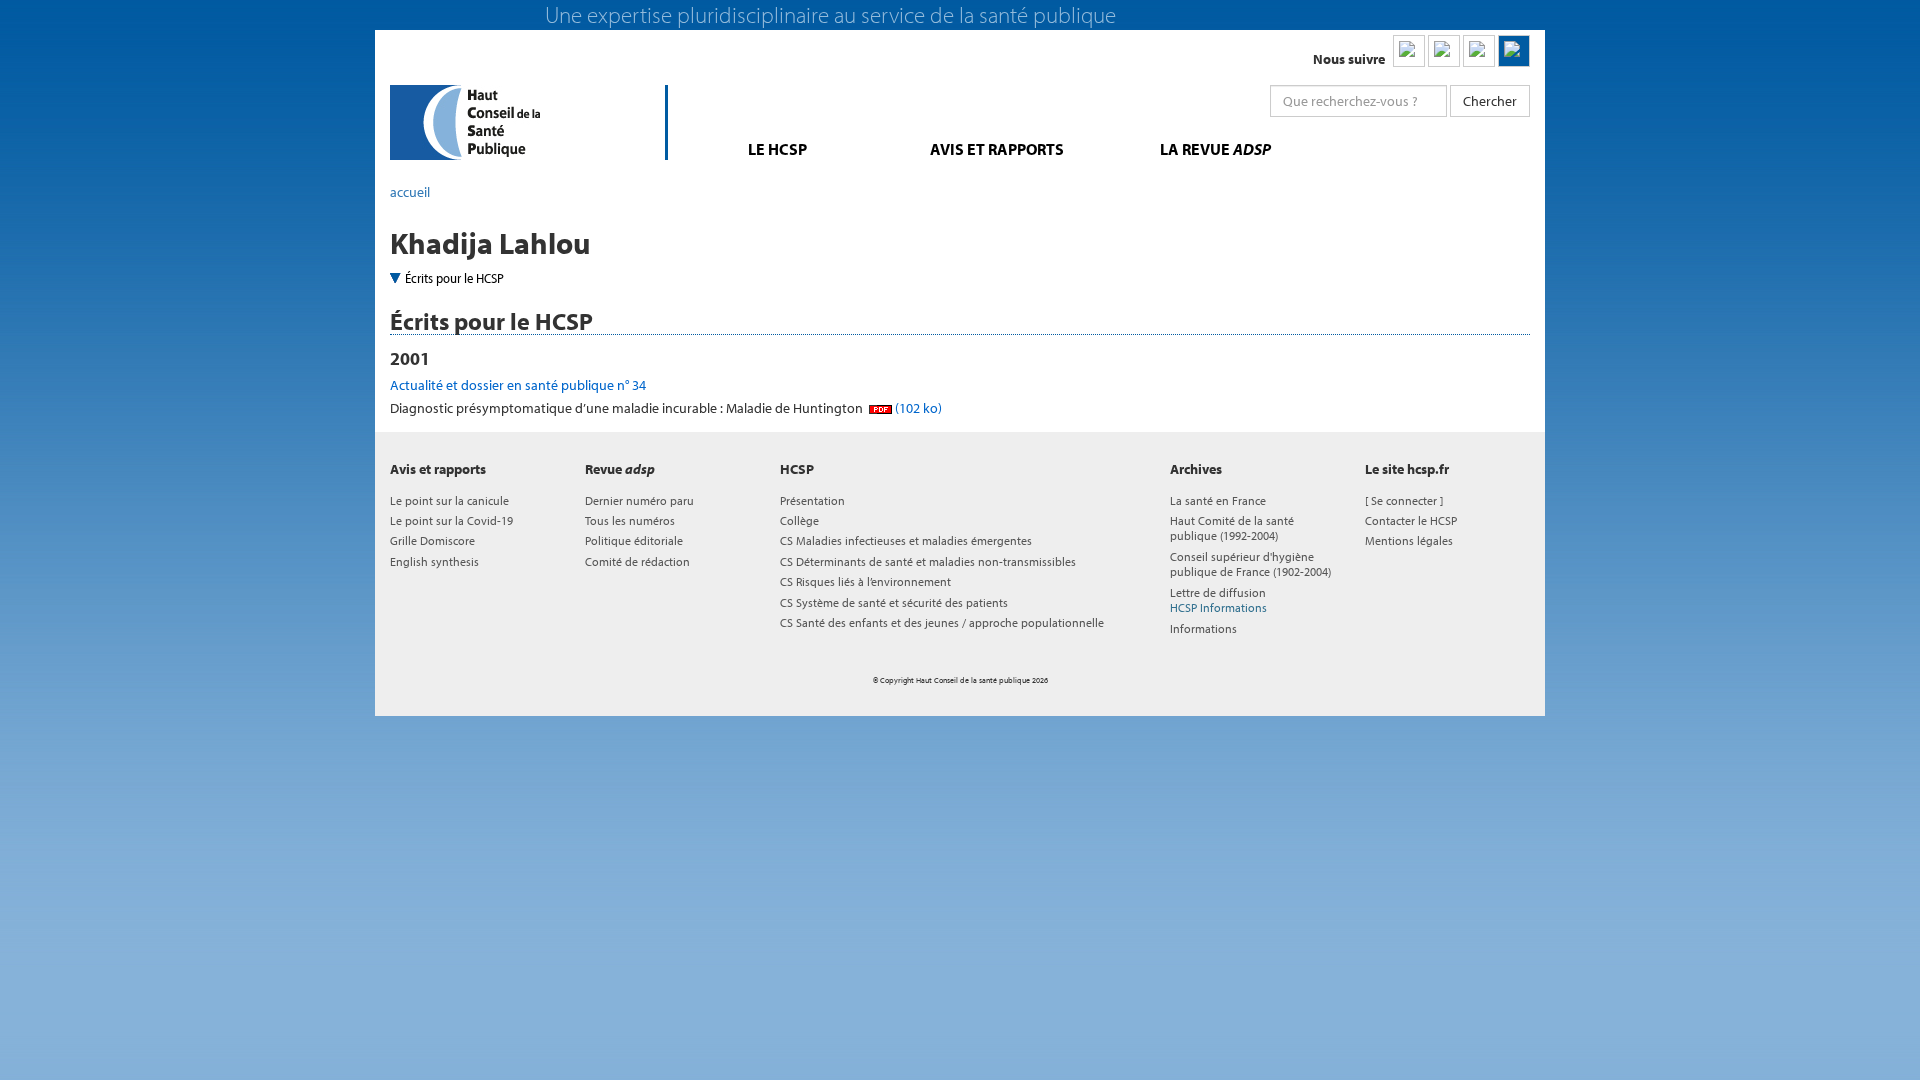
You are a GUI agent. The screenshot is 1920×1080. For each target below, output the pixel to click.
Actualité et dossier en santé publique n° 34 (518, 385)
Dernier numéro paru (639, 500)
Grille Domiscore (432, 540)
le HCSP (777, 149)
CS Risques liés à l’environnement (865, 581)
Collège (799, 520)
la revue (1215, 149)
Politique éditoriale (634, 540)
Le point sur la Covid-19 (451, 520)
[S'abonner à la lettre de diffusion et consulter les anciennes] (1514, 51)
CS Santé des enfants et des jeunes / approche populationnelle (942, 622)
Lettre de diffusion (1218, 600)
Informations (1203, 628)
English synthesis (434, 561)
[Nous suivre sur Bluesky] (1444, 51)
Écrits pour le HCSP (454, 278)
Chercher (1490, 101)
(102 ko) (917, 408)
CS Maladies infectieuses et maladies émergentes (906, 540)
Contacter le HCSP (1411, 520)
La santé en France (1218, 500)
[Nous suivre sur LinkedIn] (1409, 51)
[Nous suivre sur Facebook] (1479, 51)
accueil (410, 192)
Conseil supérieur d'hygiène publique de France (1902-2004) (1250, 564)
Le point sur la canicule (449, 500)
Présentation (812, 500)
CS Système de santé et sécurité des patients (894, 602)
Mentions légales (1409, 540)
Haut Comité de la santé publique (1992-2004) (1232, 528)
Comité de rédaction (637, 561)
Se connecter (1404, 500)
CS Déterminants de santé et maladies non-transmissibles (928, 561)
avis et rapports (997, 149)
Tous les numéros (630, 520)
